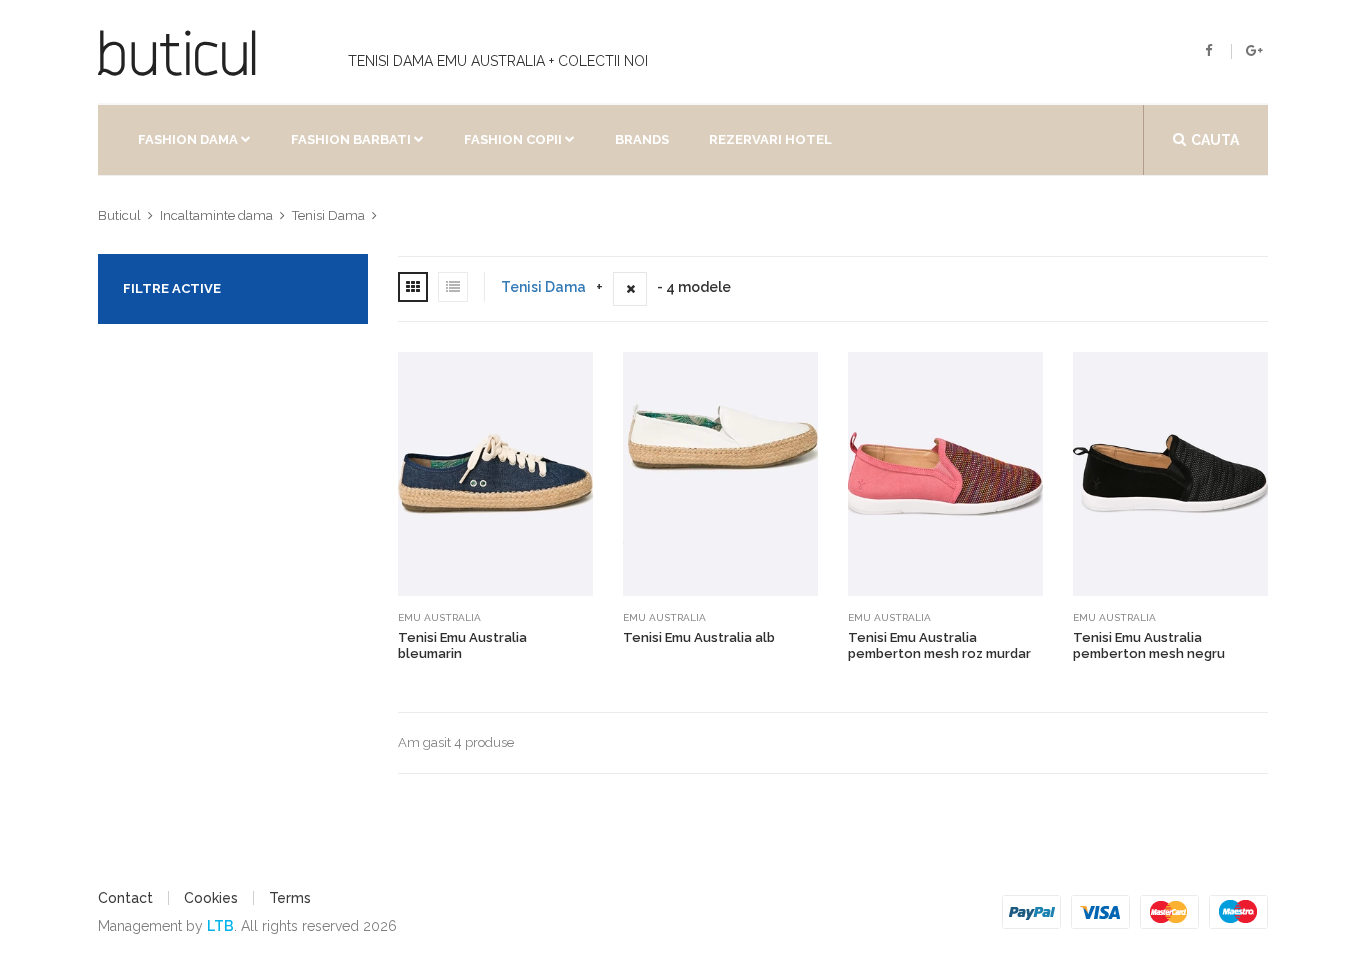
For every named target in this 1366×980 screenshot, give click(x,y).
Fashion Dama (188, 139)
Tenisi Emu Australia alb (699, 637)
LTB (220, 926)
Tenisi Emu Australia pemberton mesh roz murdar (939, 645)
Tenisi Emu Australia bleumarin (462, 645)
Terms (290, 898)
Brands (642, 139)
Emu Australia (439, 617)
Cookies (211, 898)
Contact (125, 898)
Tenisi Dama (543, 287)
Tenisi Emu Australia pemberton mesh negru (1149, 645)
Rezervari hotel (770, 139)
